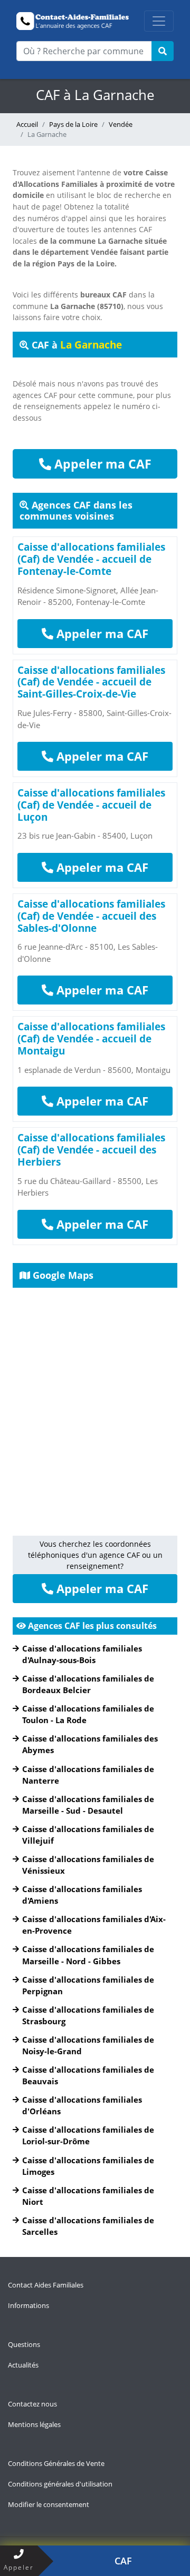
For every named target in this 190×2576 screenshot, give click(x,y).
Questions (24, 2344)
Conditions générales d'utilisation (60, 2484)
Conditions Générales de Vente (56, 2463)
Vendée (121, 124)
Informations (28, 2305)
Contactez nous (32, 2404)
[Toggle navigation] (159, 21)
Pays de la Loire (73, 124)
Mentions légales (34, 2424)
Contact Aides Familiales (46, 2285)
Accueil (27, 124)
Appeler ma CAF (101, 464)
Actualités (23, 2365)
